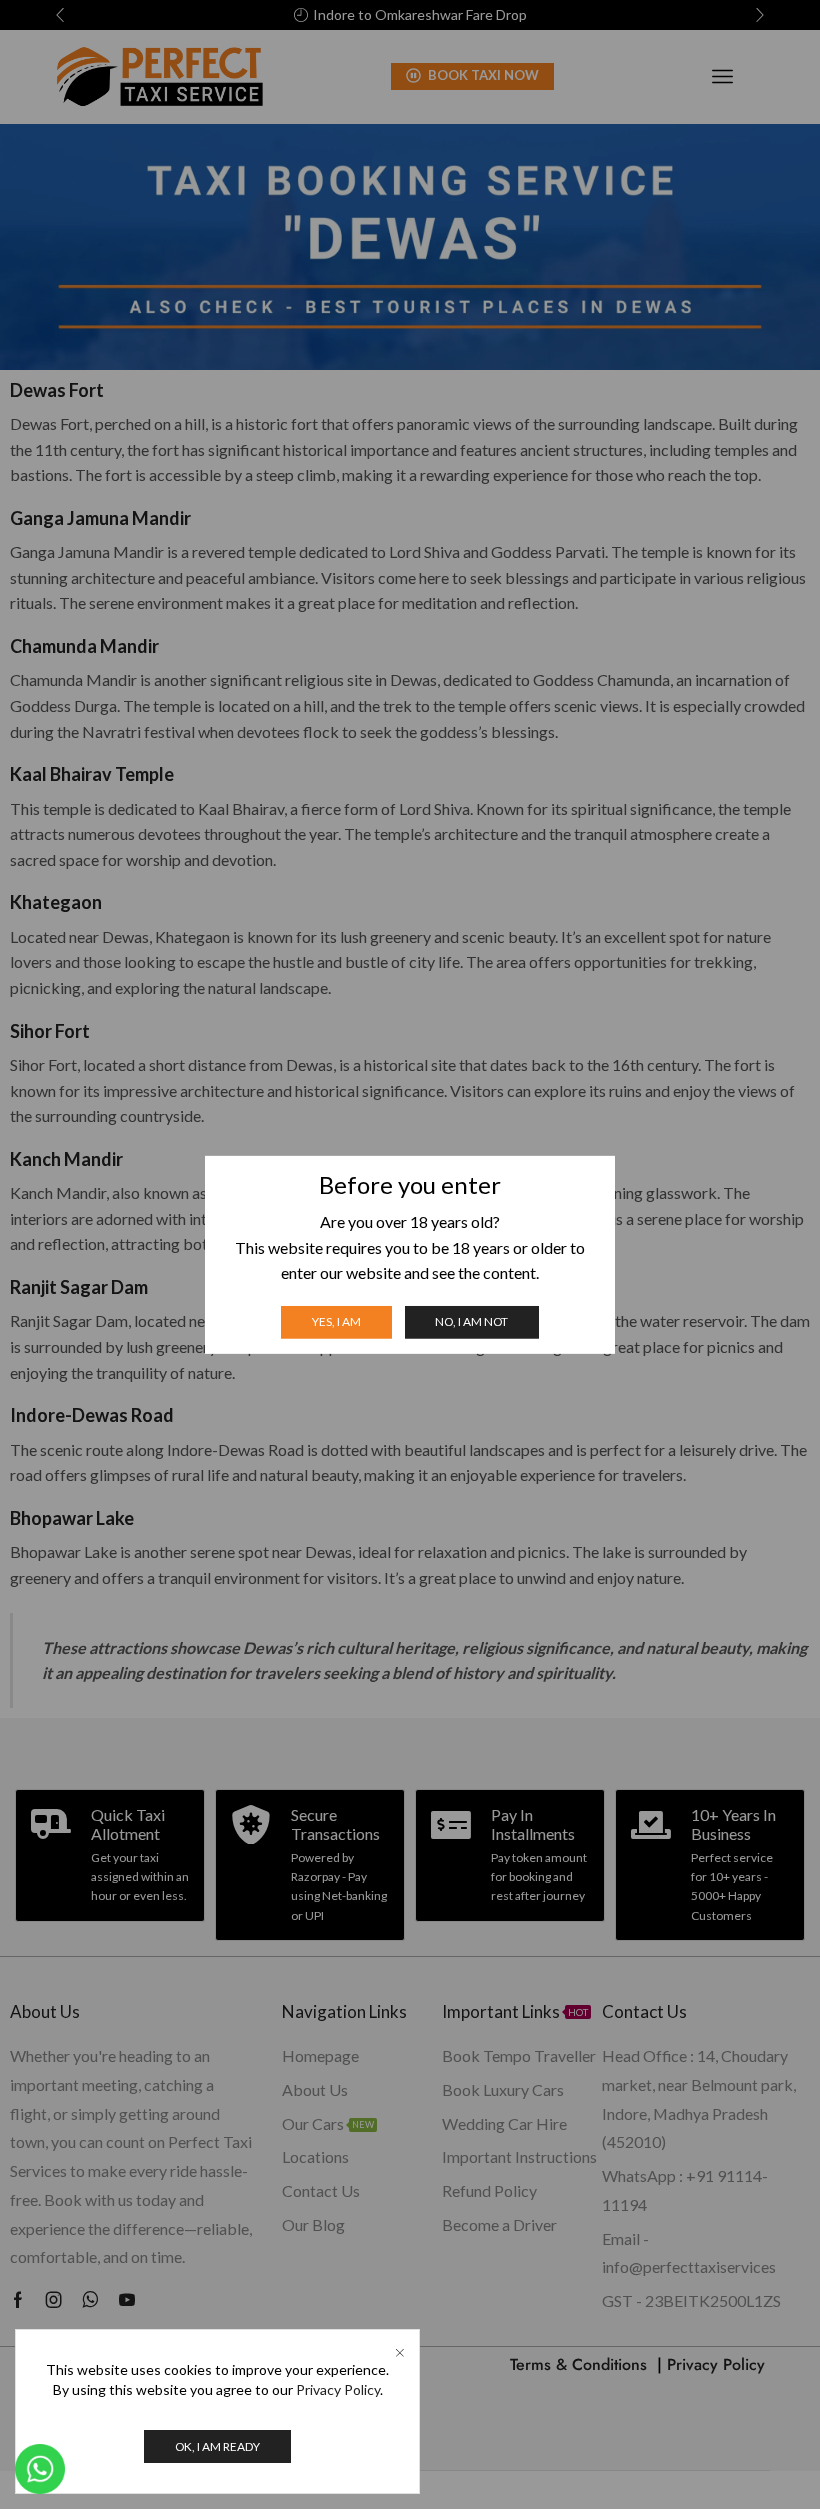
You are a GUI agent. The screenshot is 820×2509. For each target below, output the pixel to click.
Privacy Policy (338, 2389)
